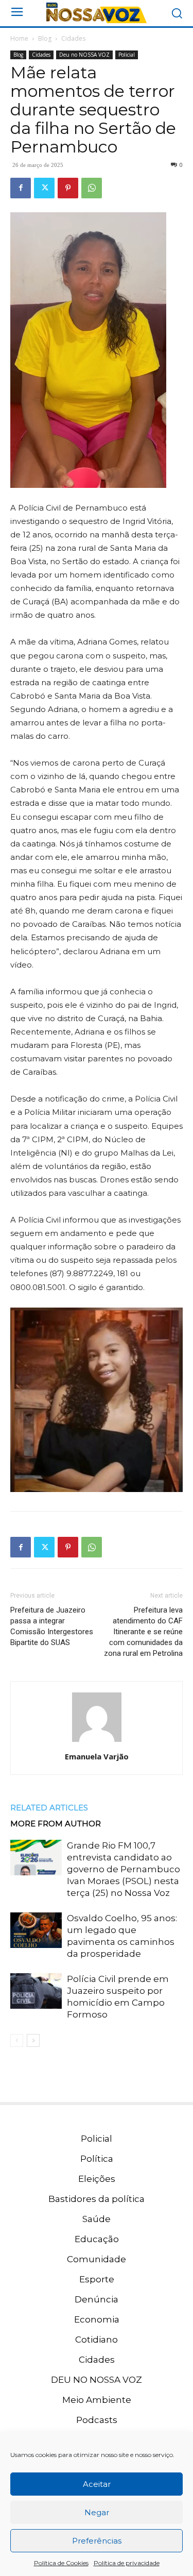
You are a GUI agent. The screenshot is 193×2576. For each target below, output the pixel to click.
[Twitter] (44, 188)
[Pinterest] (68, 188)
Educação (97, 2239)
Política (97, 2159)
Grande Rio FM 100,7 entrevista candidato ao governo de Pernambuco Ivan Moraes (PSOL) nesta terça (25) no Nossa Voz (124, 1869)
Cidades (73, 38)
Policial (127, 55)
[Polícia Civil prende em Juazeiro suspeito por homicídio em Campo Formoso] (36, 1991)
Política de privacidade (127, 2563)
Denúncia (97, 2299)
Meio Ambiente (97, 2400)
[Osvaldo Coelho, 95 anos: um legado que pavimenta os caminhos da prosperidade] (36, 1930)
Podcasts (97, 2420)
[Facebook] (21, 188)
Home (19, 38)
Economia (97, 2319)
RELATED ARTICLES (49, 1808)
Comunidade (97, 2259)
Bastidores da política (97, 2199)
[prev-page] (17, 2040)
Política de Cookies (61, 2563)
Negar (97, 2512)
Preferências (97, 2541)
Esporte (97, 2279)
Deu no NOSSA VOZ (84, 55)
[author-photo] (97, 1742)
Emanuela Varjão (97, 1756)
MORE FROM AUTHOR (56, 1824)
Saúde (97, 2219)
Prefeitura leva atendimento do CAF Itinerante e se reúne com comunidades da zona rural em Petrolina (143, 1632)
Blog (45, 38)
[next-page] (33, 2040)
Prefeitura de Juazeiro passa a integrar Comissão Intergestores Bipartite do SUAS (52, 1626)
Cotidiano (97, 2340)
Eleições (97, 2179)
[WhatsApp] (92, 188)
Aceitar (97, 2484)
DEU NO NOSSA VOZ (97, 2380)
